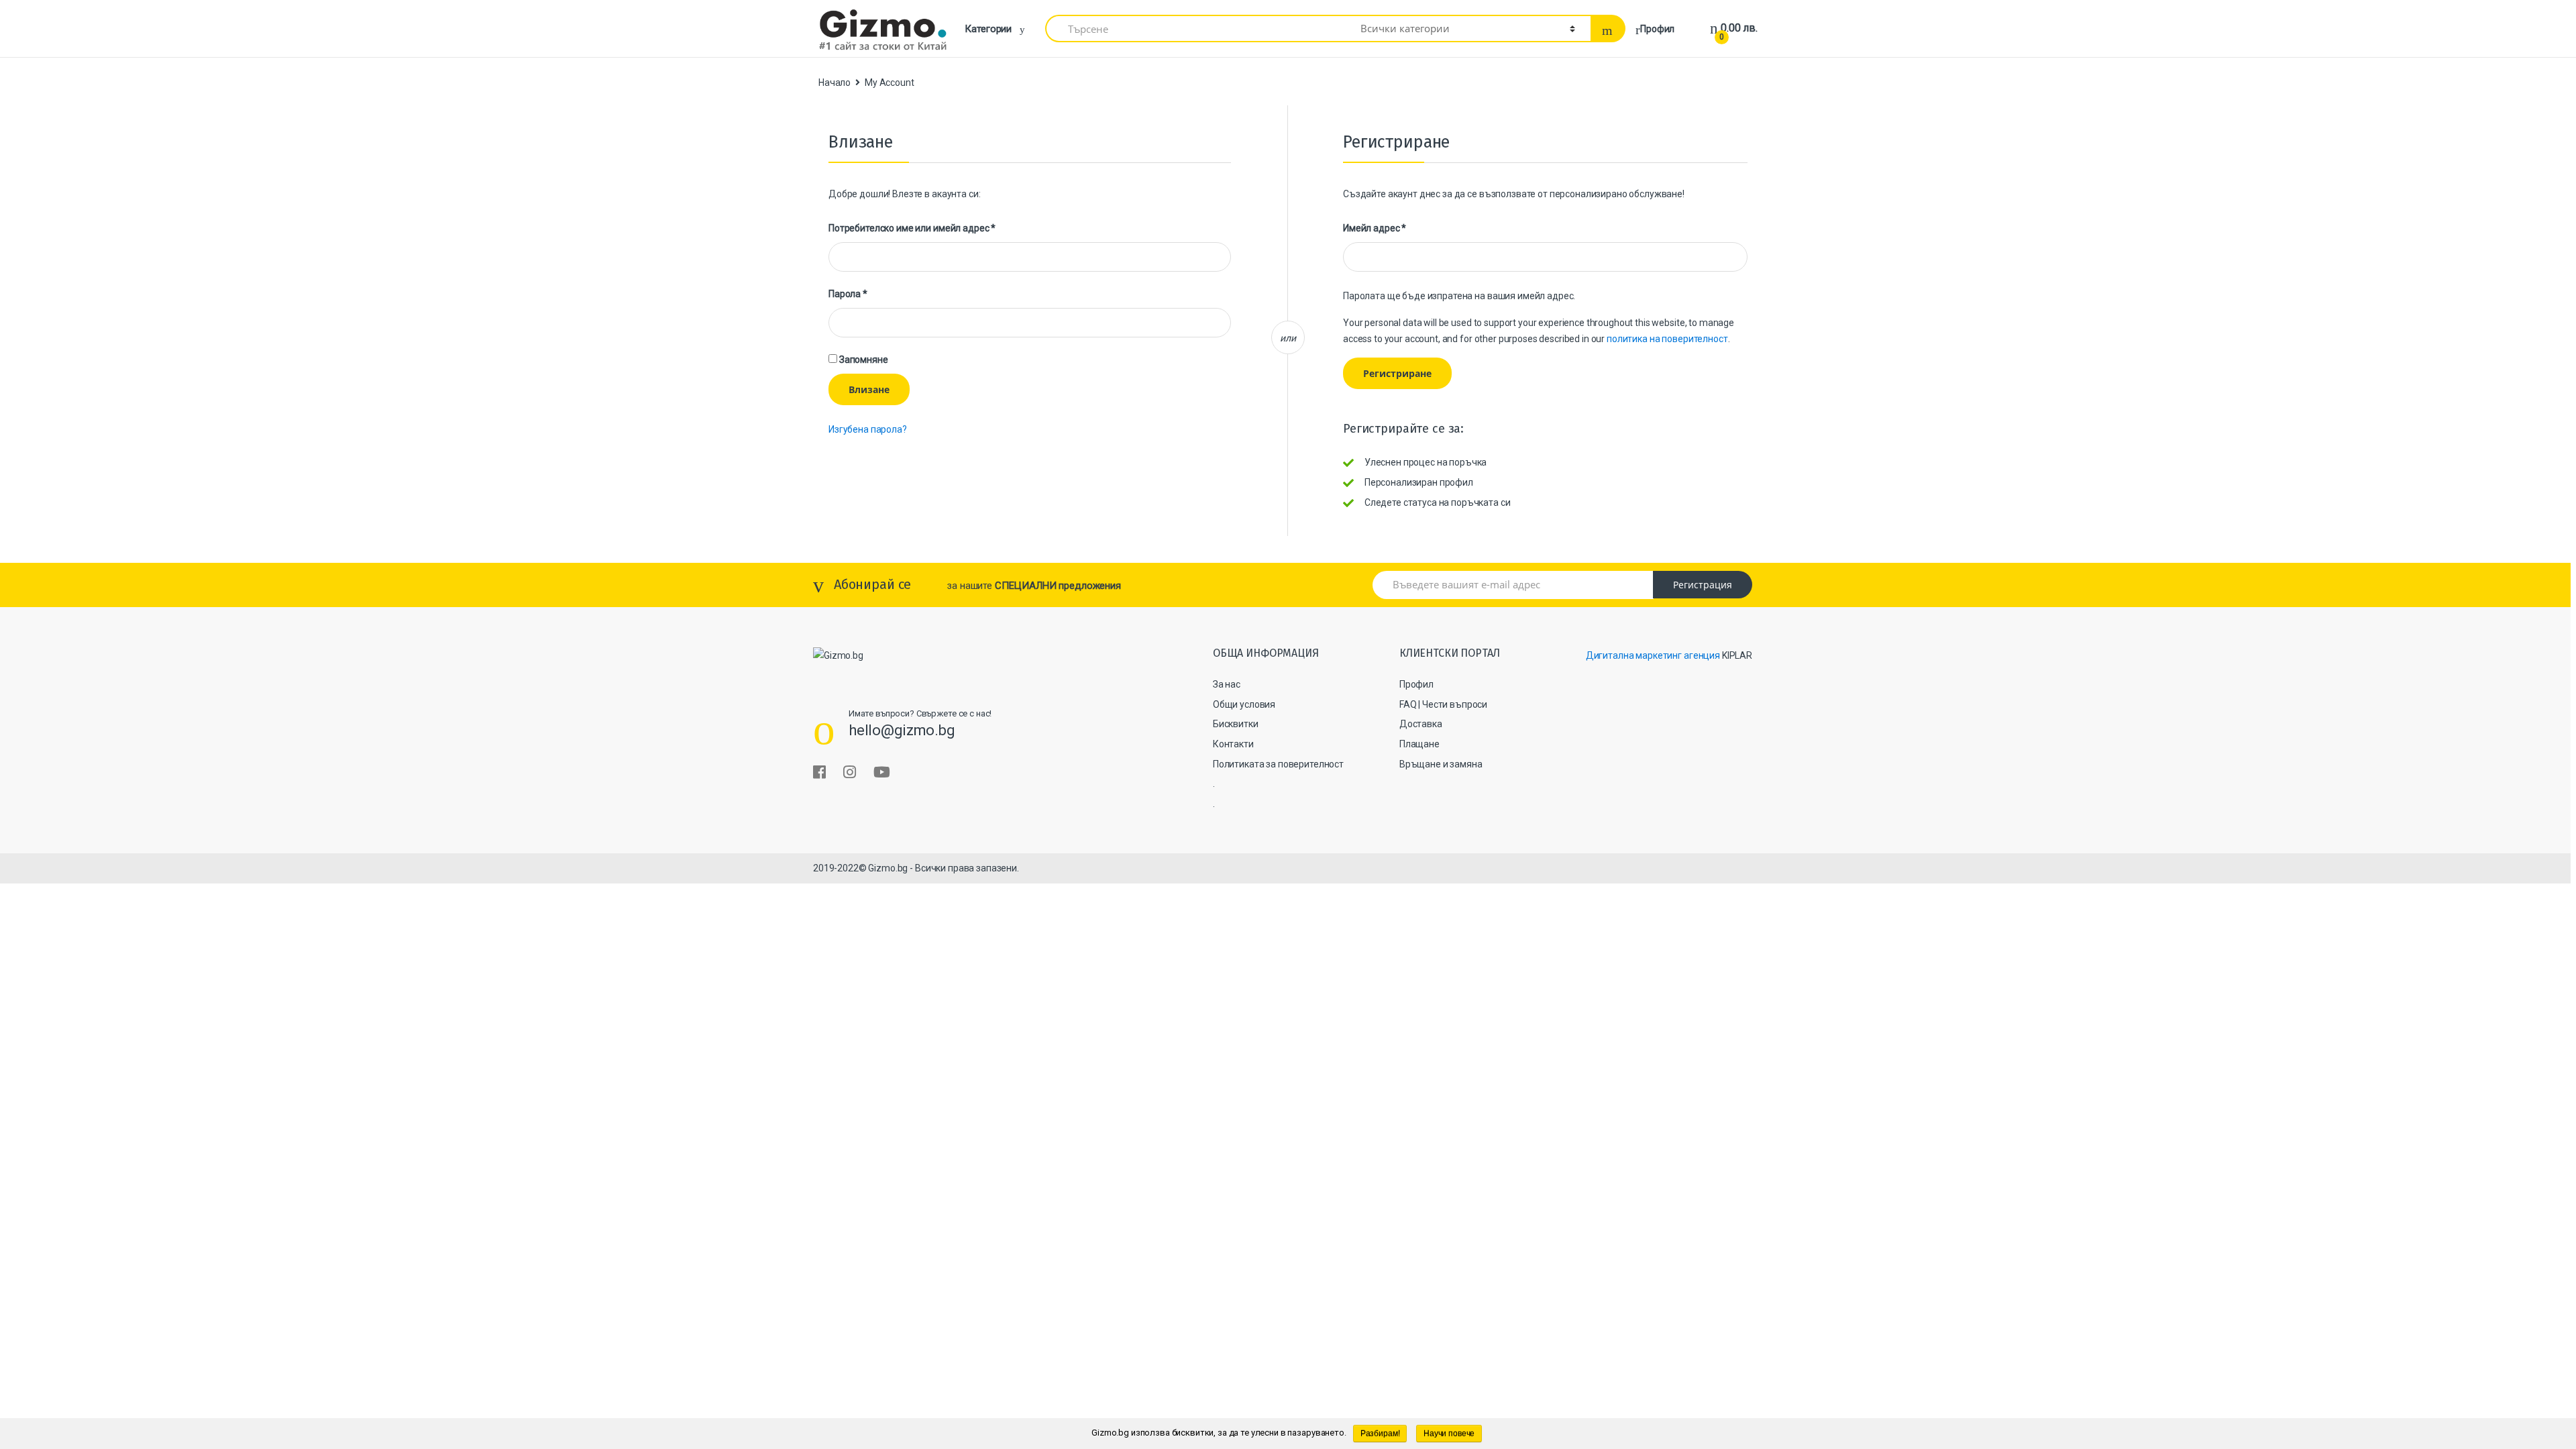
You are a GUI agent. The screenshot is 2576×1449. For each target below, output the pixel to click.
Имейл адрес (1375, 228)
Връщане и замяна (1441, 764)
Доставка (1421, 724)
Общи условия (1244, 704)
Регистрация (1703, 585)
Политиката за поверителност (1278, 764)
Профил (1657, 29)
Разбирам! (1380, 1434)
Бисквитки (1236, 724)
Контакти (1233, 744)
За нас (1227, 684)
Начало (835, 83)
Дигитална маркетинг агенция (1653, 655)
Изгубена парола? (868, 429)
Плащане (1419, 744)
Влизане (869, 389)
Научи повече (1449, 1434)
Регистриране (1397, 373)
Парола (848, 294)
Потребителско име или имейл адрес (912, 228)
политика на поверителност (1667, 339)
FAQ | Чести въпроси (1443, 704)
